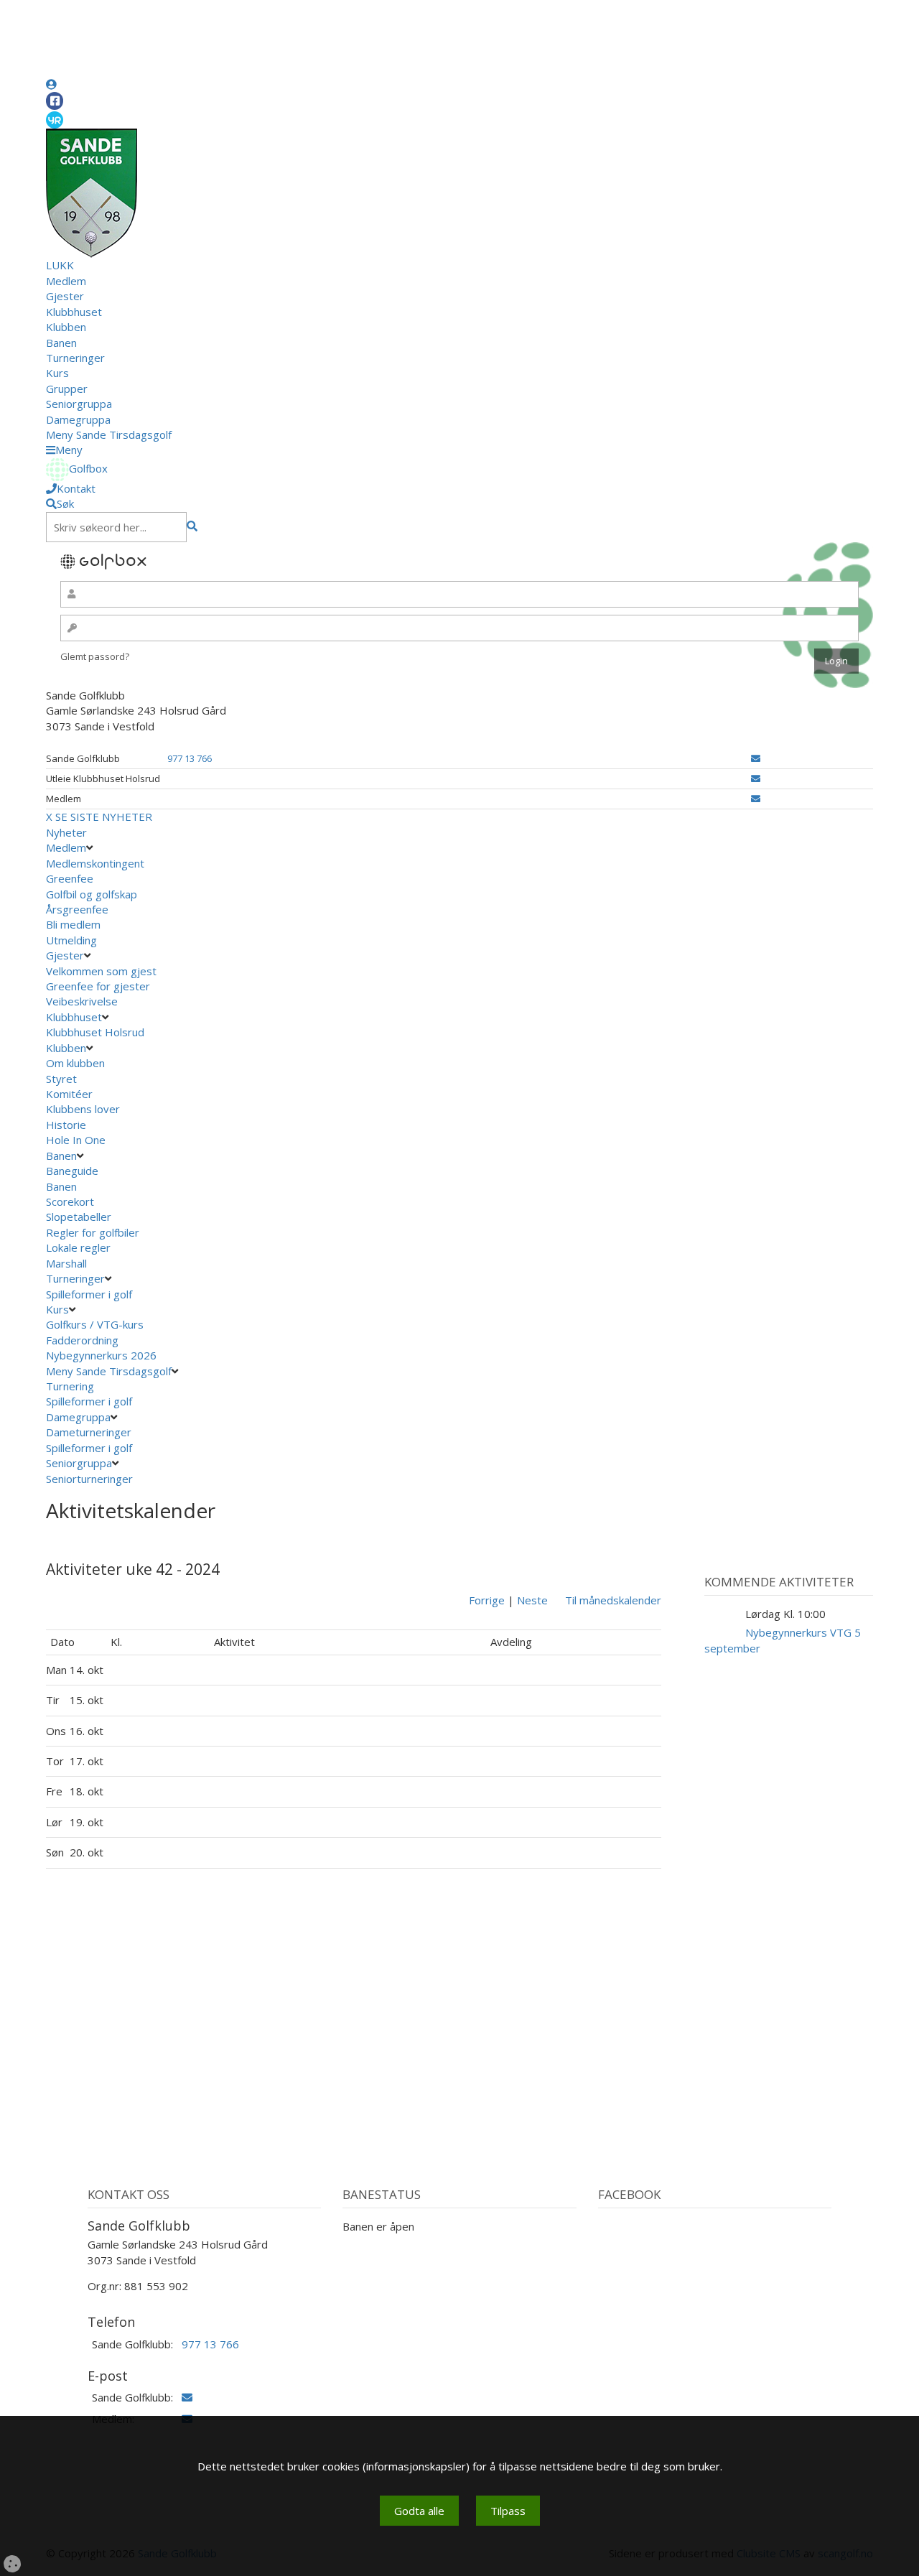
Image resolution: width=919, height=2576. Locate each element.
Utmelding (71, 940)
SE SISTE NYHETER (104, 817)
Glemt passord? (95, 656)
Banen (61, 343)
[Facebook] (55, 101)
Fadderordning (82, 1340)
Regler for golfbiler (93, 1232)
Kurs (57, 373)
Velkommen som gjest (101, 971)
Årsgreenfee (77, 909)
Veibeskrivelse (82, 1001)
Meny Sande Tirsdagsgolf (109, 434)
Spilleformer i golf (89, 1294)
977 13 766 (190, 758)
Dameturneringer (89, 1432)
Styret (61, 1079)
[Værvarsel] (55, 119)
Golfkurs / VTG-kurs (95, 1324)
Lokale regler (78, 1247)
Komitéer (69, 1094)
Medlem (66, 281)
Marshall (66, 1263)
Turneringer (75, 358)
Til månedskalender (613, 1600)
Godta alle (419, 2511)
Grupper (67, 389)
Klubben (66, 327)
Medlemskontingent (95, 863)
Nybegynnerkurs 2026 (101, 1355)
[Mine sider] (51, 84)
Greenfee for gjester (98, 986)
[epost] (756, 758)
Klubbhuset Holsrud (95, 1032)
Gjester (65, 296)
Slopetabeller (79, 1217)
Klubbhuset (74, 312)
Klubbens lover (83, 1109)
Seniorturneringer (89, 1479)
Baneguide (72, 1171)
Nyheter (66, 832)
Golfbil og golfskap (92, 894)
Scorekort (70, 1201)
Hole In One (76, 1140)
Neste (532, 1600)
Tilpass (508, 2511)
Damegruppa (78, 419)
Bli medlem (73, 924)
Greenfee (70, 878)
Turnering (70, 1386)
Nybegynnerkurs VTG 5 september (783, 1640)
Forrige (487, 1600)
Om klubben (75, 1063)
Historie (66, 1125)
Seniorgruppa (79, 404)
